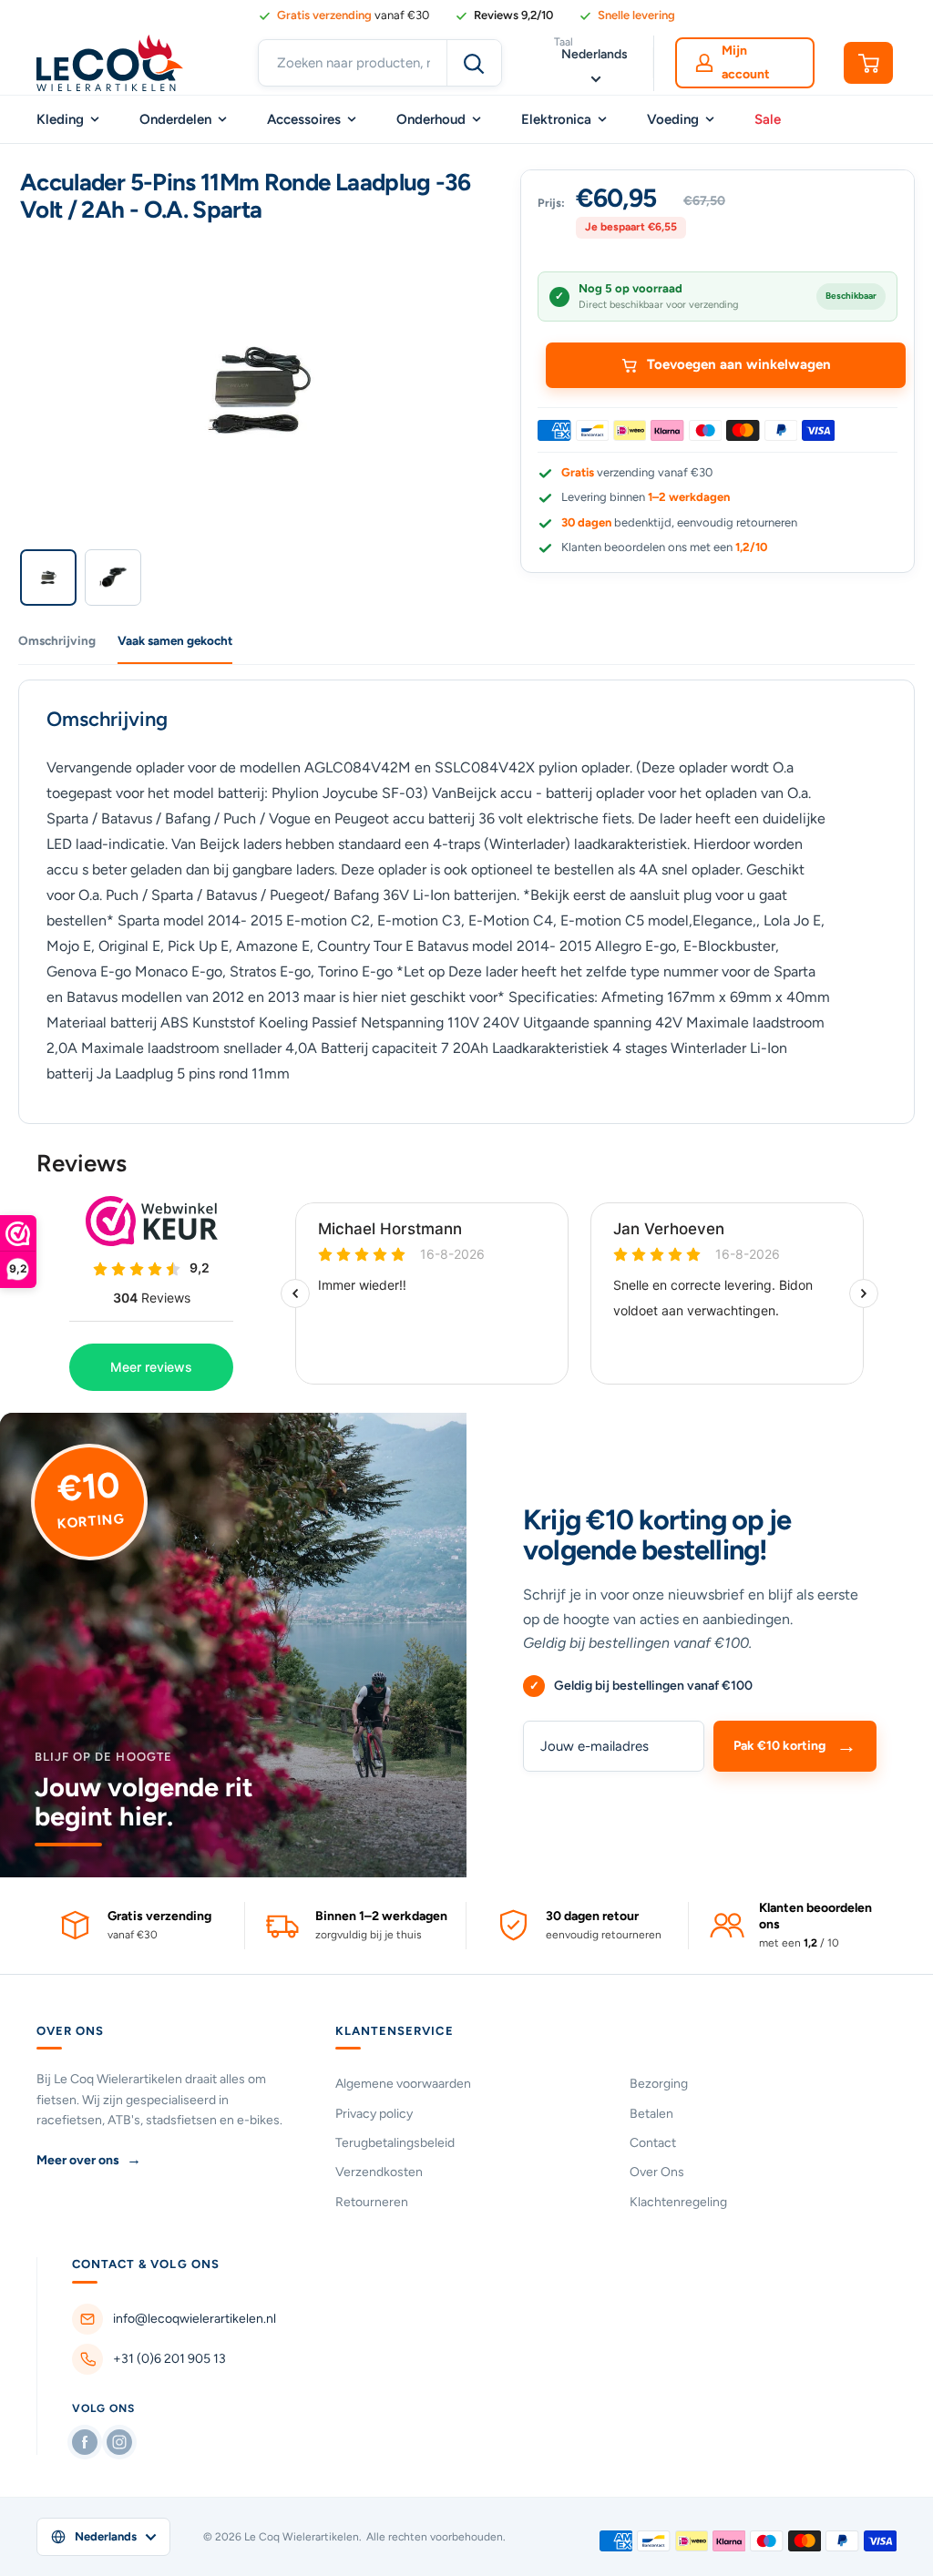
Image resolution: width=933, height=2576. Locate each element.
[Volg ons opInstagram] (119, 2442)
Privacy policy (374, 2114)
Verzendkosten (379, 2172)
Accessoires (304, 119)
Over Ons (657, 2172)
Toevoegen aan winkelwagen (739, 364)
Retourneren (372, 2202)
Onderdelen (175, 119)
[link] (504, 15)
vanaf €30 (353, 15)
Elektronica (556, 119)
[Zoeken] (474, 63)
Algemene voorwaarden (403, 2084)
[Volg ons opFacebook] (85, 2442)
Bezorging (659, 2084)
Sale (768, 119)
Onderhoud (431, 119)
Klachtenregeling (678, 2202)
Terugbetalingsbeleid (395, 2143)
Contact (653, 2143)
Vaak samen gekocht (175, 640)
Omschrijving (57, 640)
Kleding (60, 119)
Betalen (651, 2114)
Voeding (673, 119)
